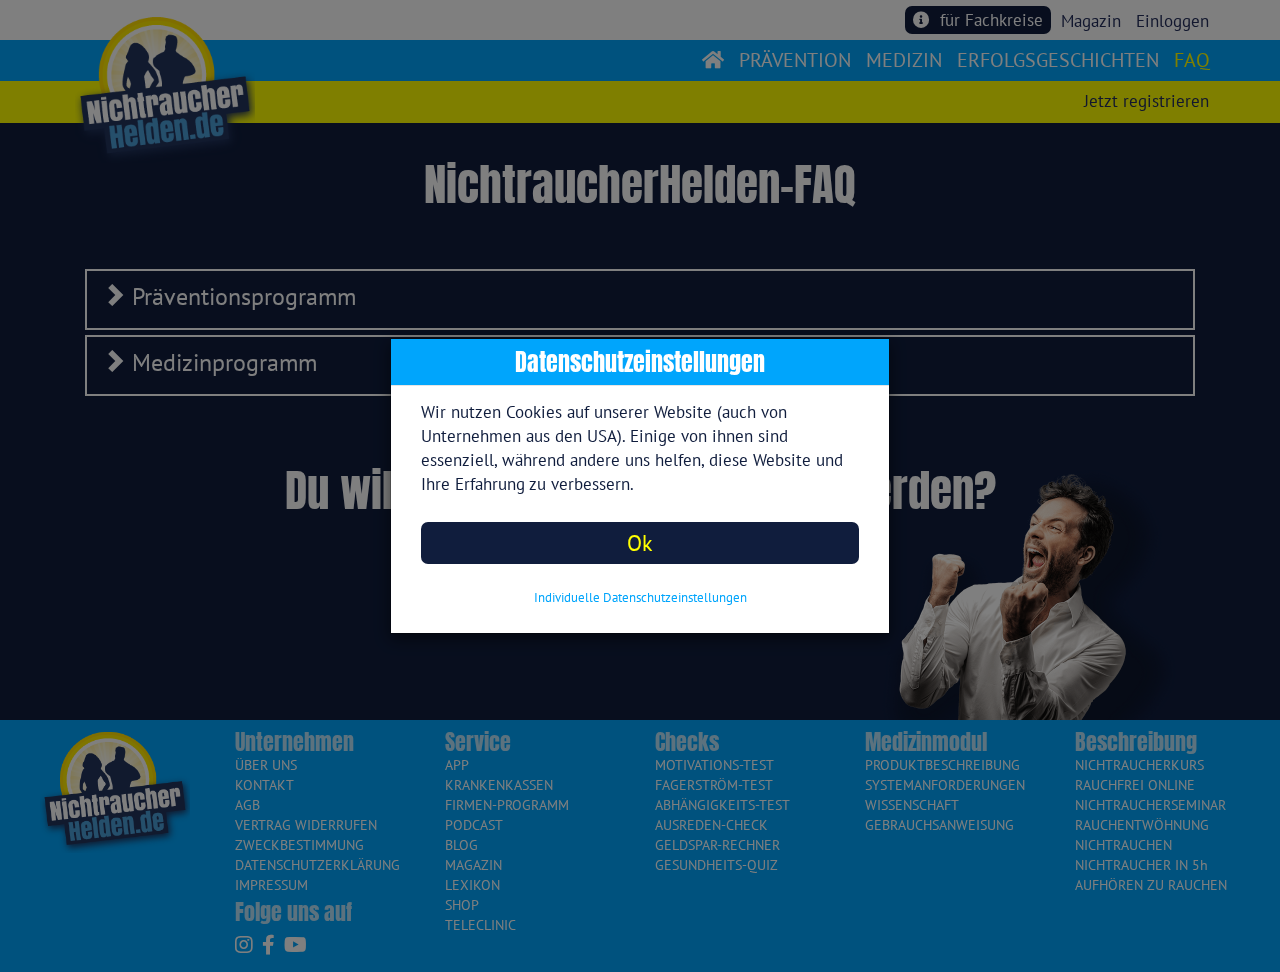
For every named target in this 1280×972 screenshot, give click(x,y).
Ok (640, 542)
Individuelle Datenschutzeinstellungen (640, 597)
